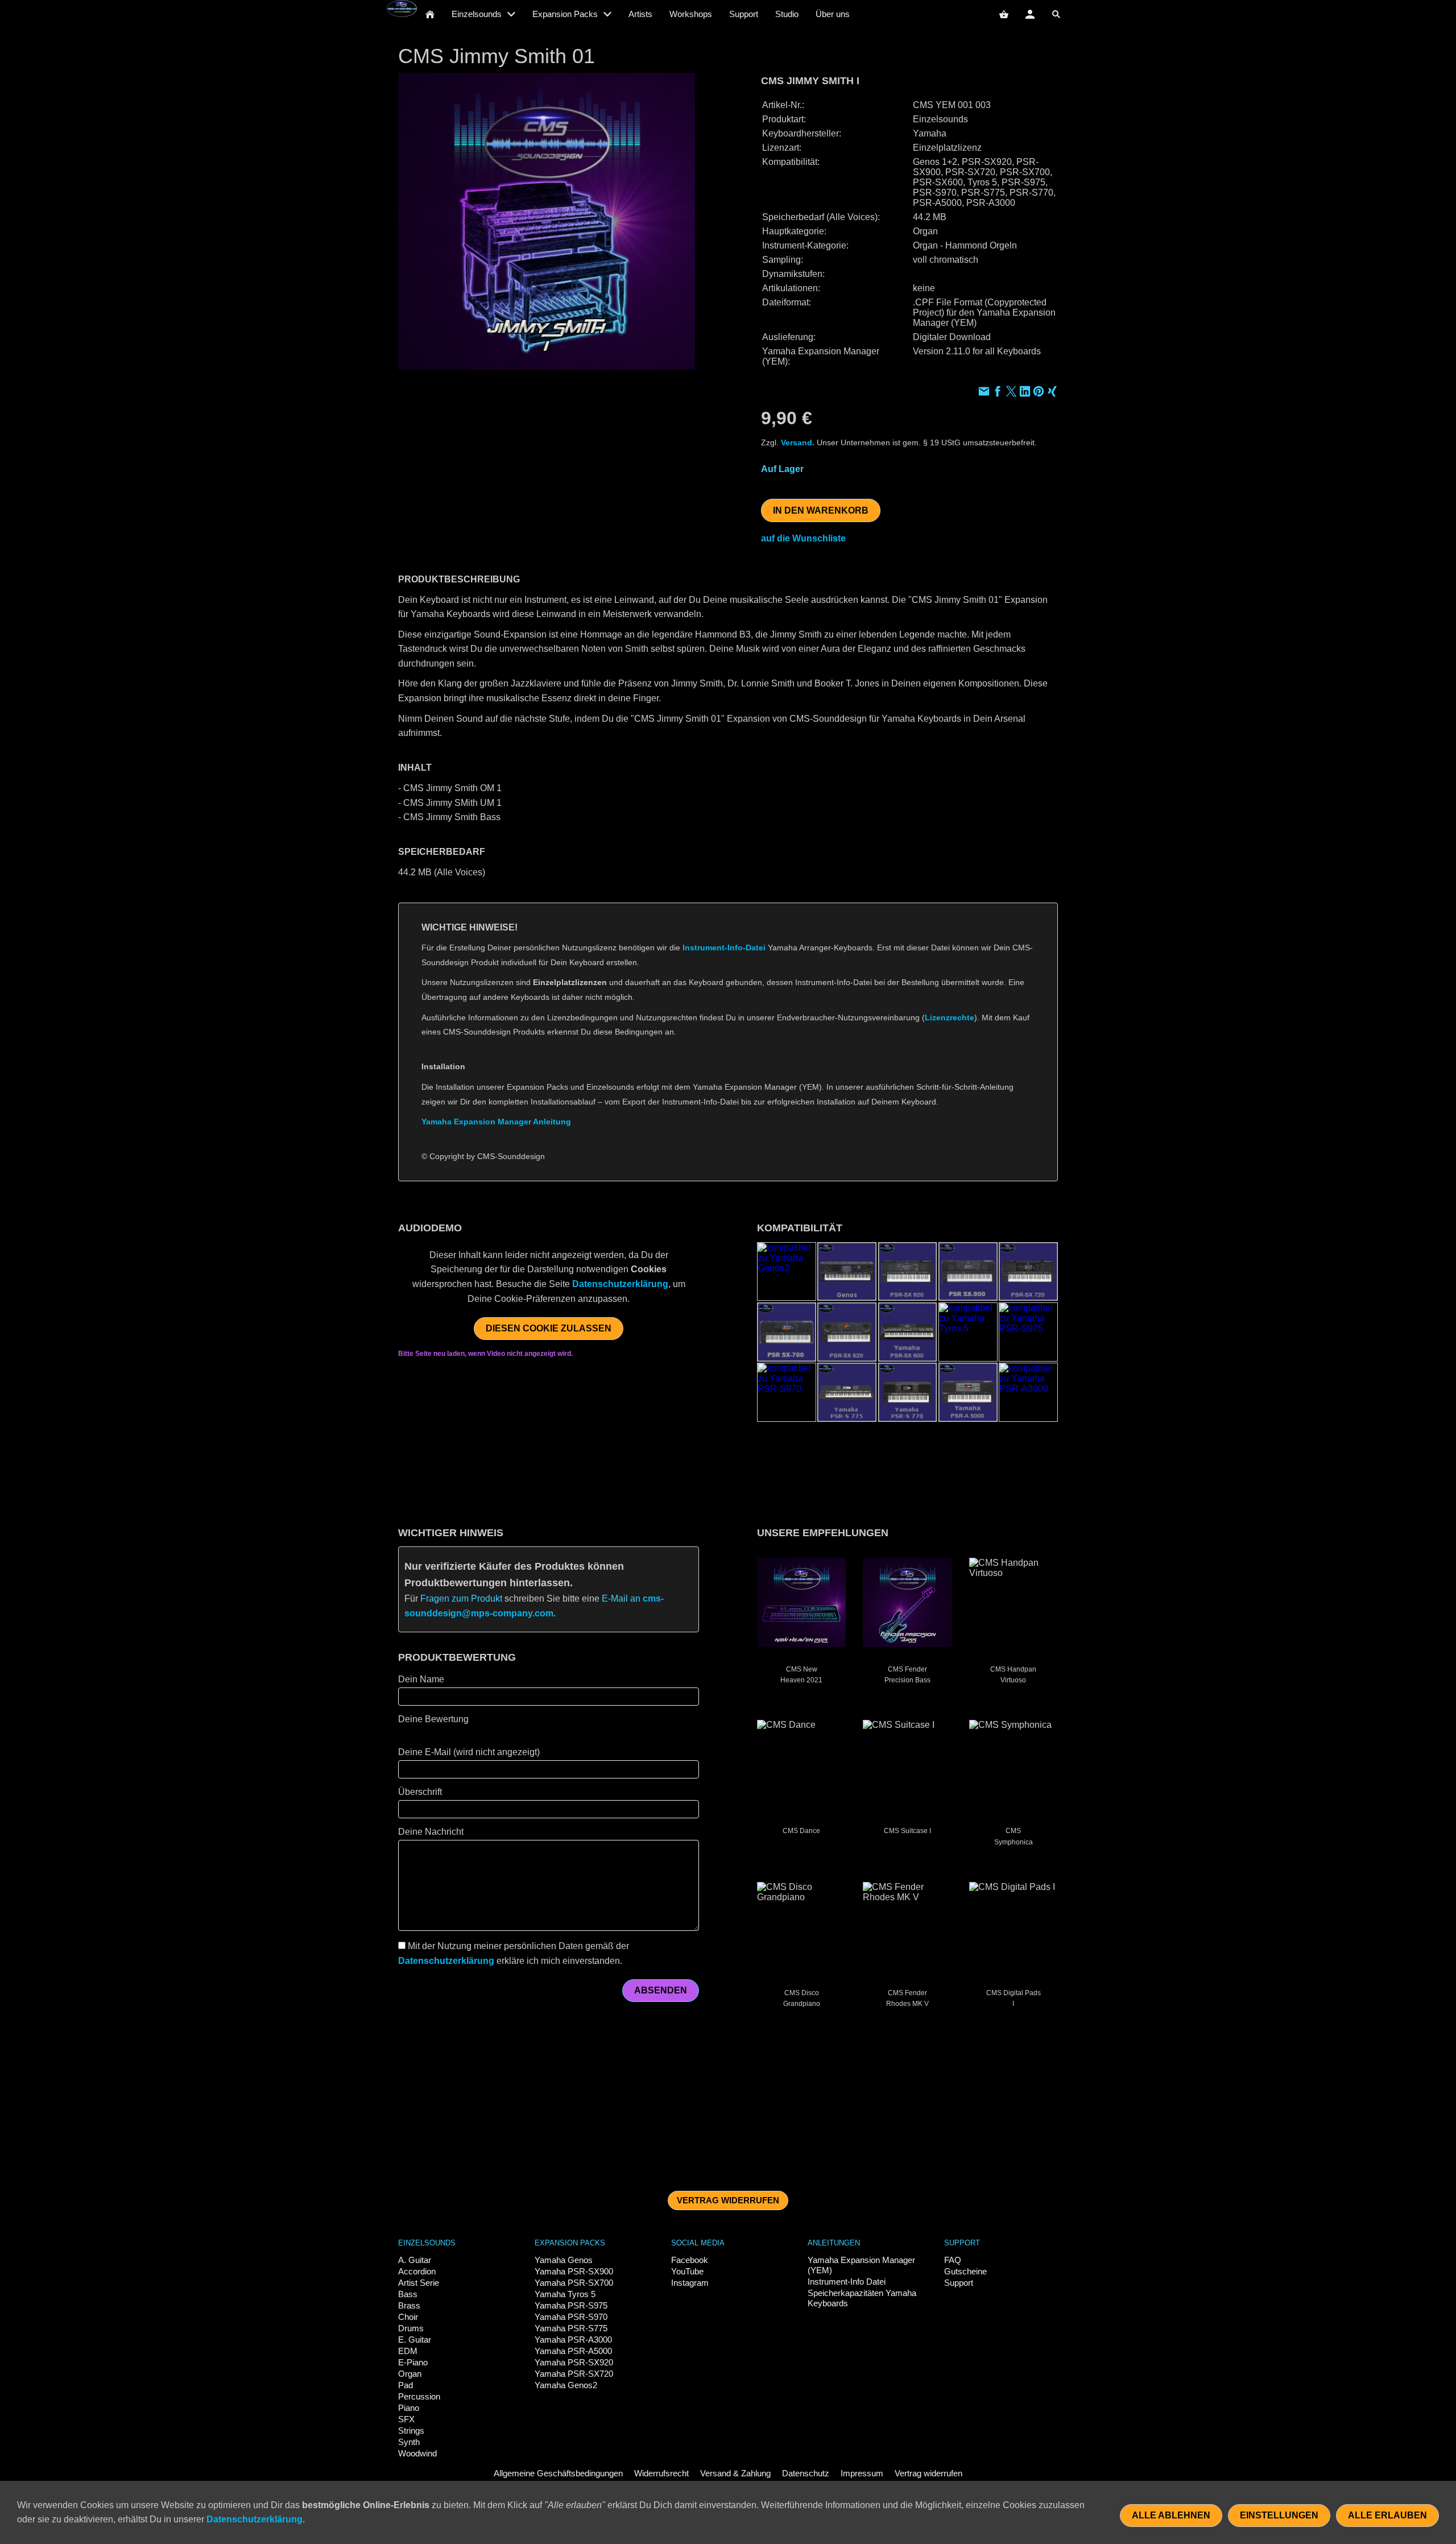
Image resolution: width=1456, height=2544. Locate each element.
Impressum (862, 2473)
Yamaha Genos (564, 2260)
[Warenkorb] (1004, 14)
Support (959, 2283)
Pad (406, 2385)
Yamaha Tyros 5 (565, 2294)
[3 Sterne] (427, 1733)
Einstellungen (1279, 2515)
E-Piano (413, 2362)
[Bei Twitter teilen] (1011, 393)
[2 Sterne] (415, 1733)
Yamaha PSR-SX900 (574, 2271)
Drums (411, 2328)
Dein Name (421, 1679)
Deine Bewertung (433, 1719)
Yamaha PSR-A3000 (573, 2340)
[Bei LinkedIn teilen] (1025, 393)
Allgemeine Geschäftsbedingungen (558, 2473)
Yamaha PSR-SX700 (574, 2283)
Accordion (417, 2271)
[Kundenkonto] (1030, 14)
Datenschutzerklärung (620, 1284)
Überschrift (420, 1792)
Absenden (661, 1990)
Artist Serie (419, 2283)
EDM (408, 2351)
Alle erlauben (1387, 2515)
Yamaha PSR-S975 (571, 2305)
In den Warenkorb (821, 510)
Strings (411, 2431)
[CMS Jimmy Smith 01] (547, 221)
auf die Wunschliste (803, 538)
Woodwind (417, 2453)
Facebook (690, 2260)
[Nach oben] (1051, 1188)
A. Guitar (415, 2260)
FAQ (953, 2260)
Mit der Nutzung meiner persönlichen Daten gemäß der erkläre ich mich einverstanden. (514, 1953)
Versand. (798, 442)
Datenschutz (806, 2473)
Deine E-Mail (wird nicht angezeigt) (469, 1752)
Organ (410, 2374)
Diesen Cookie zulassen (549, 1328)
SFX (406, 2419)
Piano (409, 2408)
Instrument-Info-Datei (724, 948)
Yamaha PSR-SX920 (574, 2362)
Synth (409, 2442)
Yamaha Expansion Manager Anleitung (496, 1122)
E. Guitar (415, 2340)
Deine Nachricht (431, 1832)
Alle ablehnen (1171, 2515)
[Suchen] (1056, 14)
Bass (408, 2294)
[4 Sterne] (438, 1733)
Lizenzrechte (950, 1017)
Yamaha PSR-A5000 (573, 2351)
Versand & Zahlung (735, 2473)
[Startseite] (430, 14)
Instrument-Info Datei (847, 2282)
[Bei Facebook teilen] (998, 393)
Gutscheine (965, 2271)
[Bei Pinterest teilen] (1039, 393)
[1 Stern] (404, 1733)
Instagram (690, 2283)
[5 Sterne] (449, 1733)
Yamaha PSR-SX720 (574, 2374)
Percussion (419, 2396)
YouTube (687, 2271)
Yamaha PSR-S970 (571, 2317)
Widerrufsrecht (661, 2473)
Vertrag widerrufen (728, 2200)
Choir (408, 2317)
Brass (409, 2305)
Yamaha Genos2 (566, 2385)
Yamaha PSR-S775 (571, 2328)
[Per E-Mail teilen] (984, 393)
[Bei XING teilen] (1052, 393)
